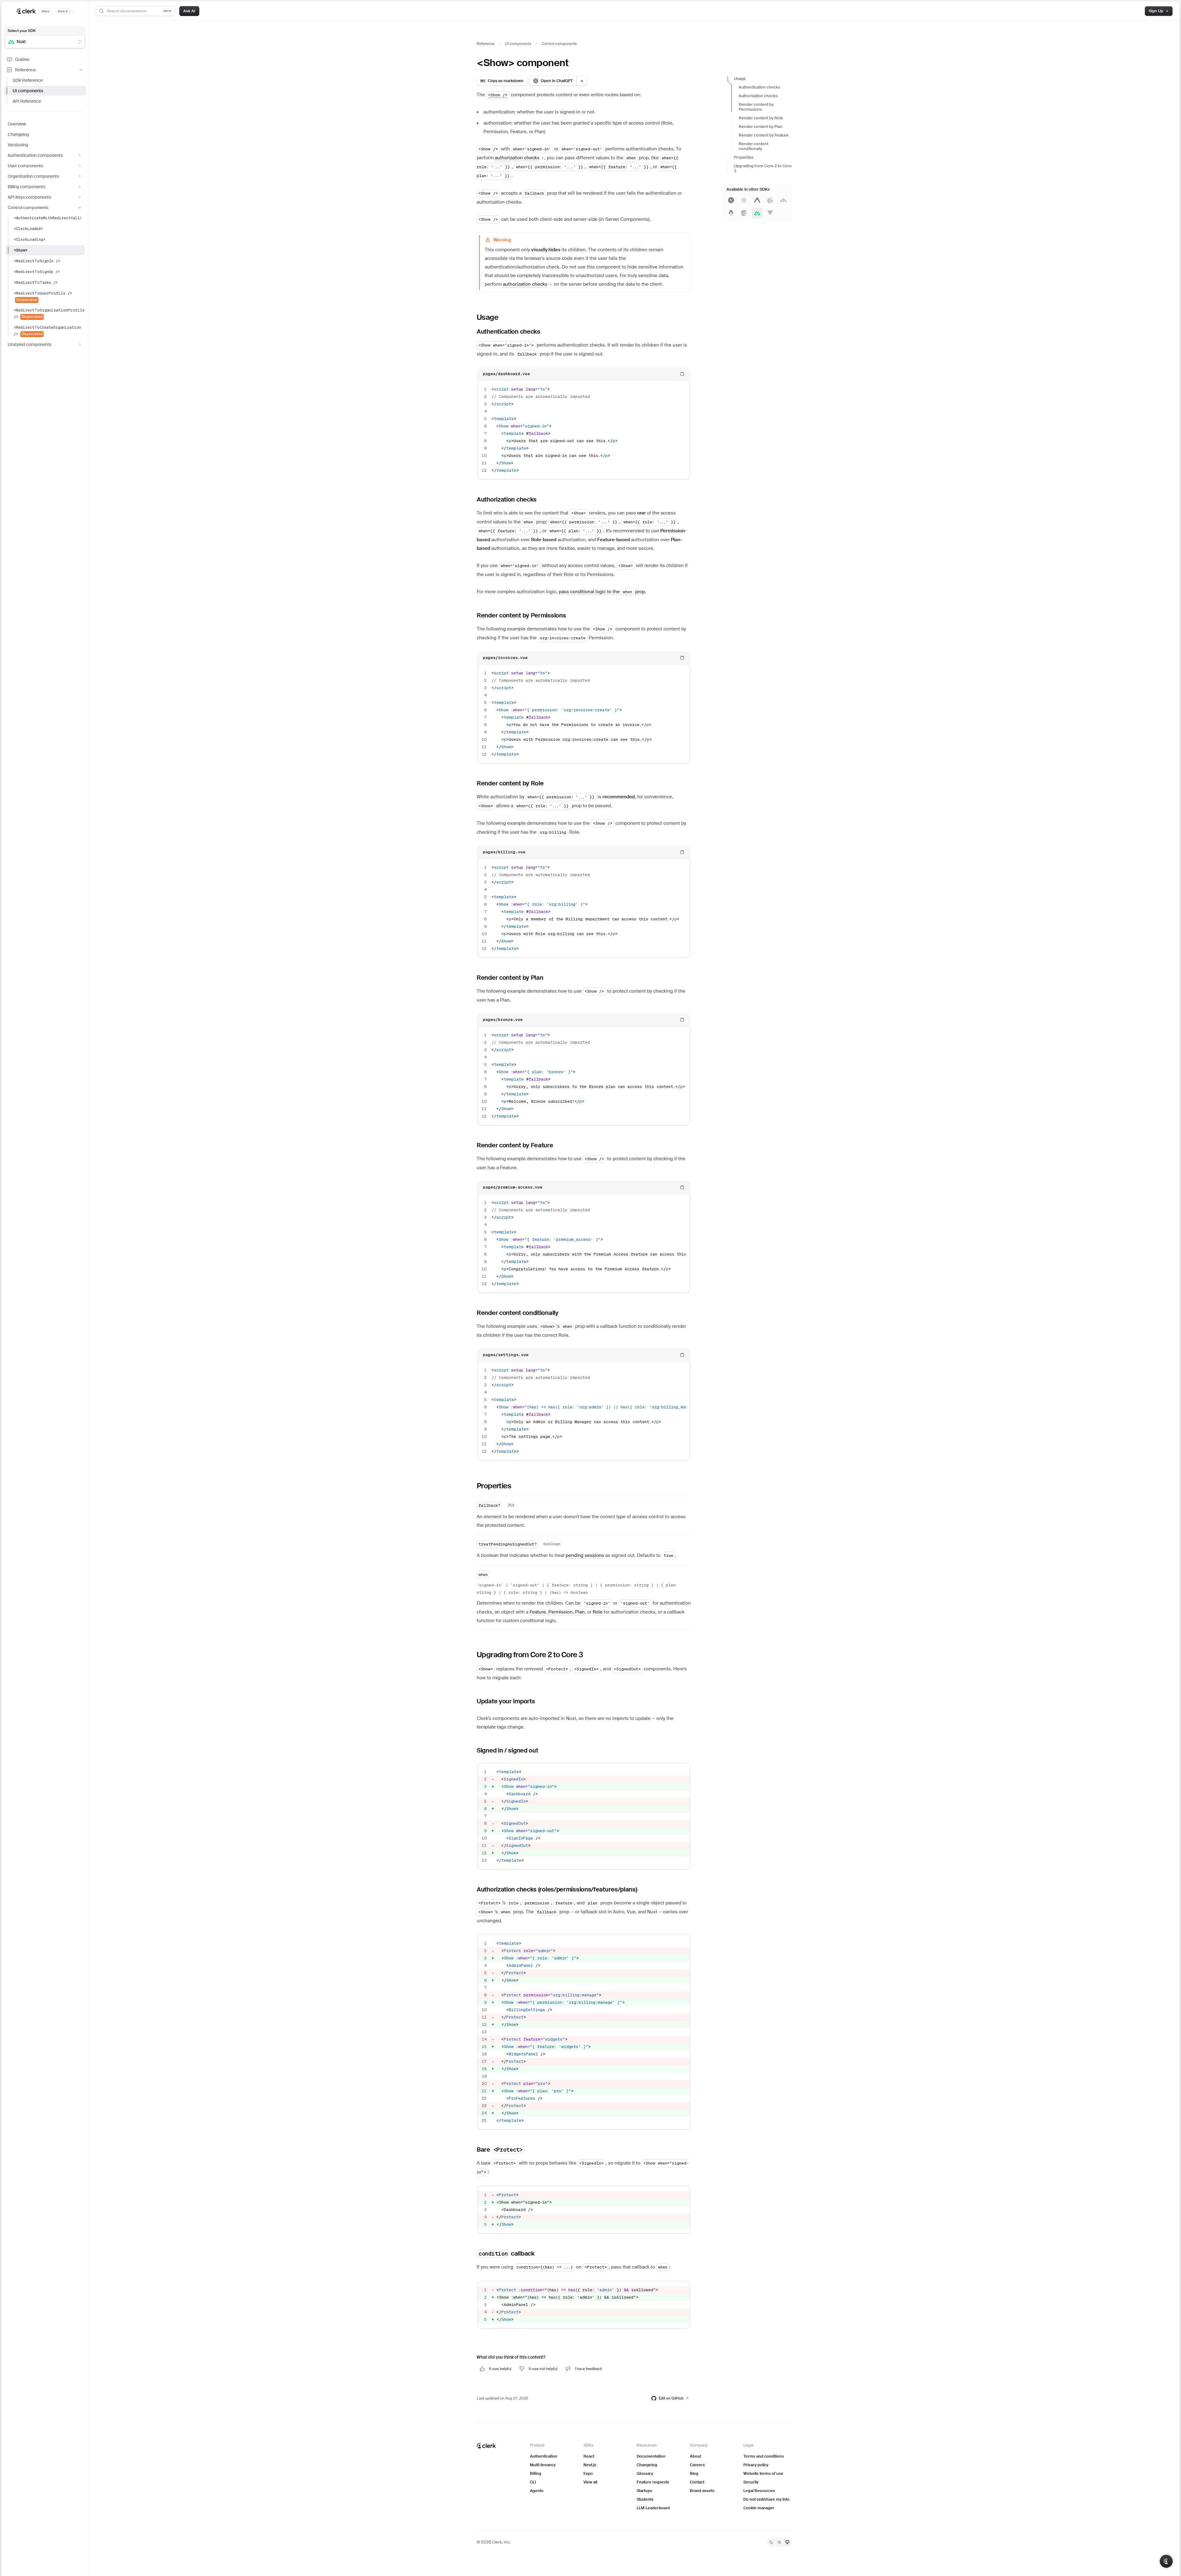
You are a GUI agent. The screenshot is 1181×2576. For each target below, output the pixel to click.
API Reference (27, 101)
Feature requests (653, 2482)
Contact (697, 2482)
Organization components (33, 176)
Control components (28, 208)
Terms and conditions (764, 2456)
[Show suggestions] (80, 42)
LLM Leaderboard (653, 2508)
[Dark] (771, 2542)
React (589, 2456)
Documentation (651, 2456)
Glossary (645, 2473)
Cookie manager (759, 2508)
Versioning (18, 145)
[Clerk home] (486, 2446)
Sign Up (1156, 11)
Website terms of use (763, 2473)
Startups (644, 2491)
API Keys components (29, 197)
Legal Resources (759, 2491)
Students (645, 2499)
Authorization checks (758, 96)
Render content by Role (761, 118)
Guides (22, 59)
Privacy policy (756, 2465)
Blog (694, 2473)
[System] (787, 2542)
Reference (25, 70)
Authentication (544, 2456)
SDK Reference (28, 80)
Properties (744, 157)
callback (507, 2253)
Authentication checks (759, 87)
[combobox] (41, 42)
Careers (697, 2465)
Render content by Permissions (756, 107)
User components (25, 166)
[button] (520, 158)
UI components (28, 91)
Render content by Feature (764, 135)
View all (590, 2482)
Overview (17, 124)
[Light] (779, 2542)
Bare (500, 2149)
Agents (537, 2491)
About (696, 2456)
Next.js (590, 2465)
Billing (536, 2473)
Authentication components (35, 155)
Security (751, 2482)
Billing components (26, 187)
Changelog (18, 134)
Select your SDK (22, 31)
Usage (740, 79)
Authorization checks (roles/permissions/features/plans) (557, 1889)
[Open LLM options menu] (582, 81)
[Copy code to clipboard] (682, 374)
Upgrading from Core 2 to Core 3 (763, 168)
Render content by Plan (761, 127)
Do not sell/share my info (766, 2499)
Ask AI (189, 11)
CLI (533, 2482)
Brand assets (702, 2491)
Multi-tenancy (543, 2465)
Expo (588, 2473)
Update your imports (506, 1701)
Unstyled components (30, 344)
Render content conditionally (754, 146)
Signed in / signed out (507, 1750)
